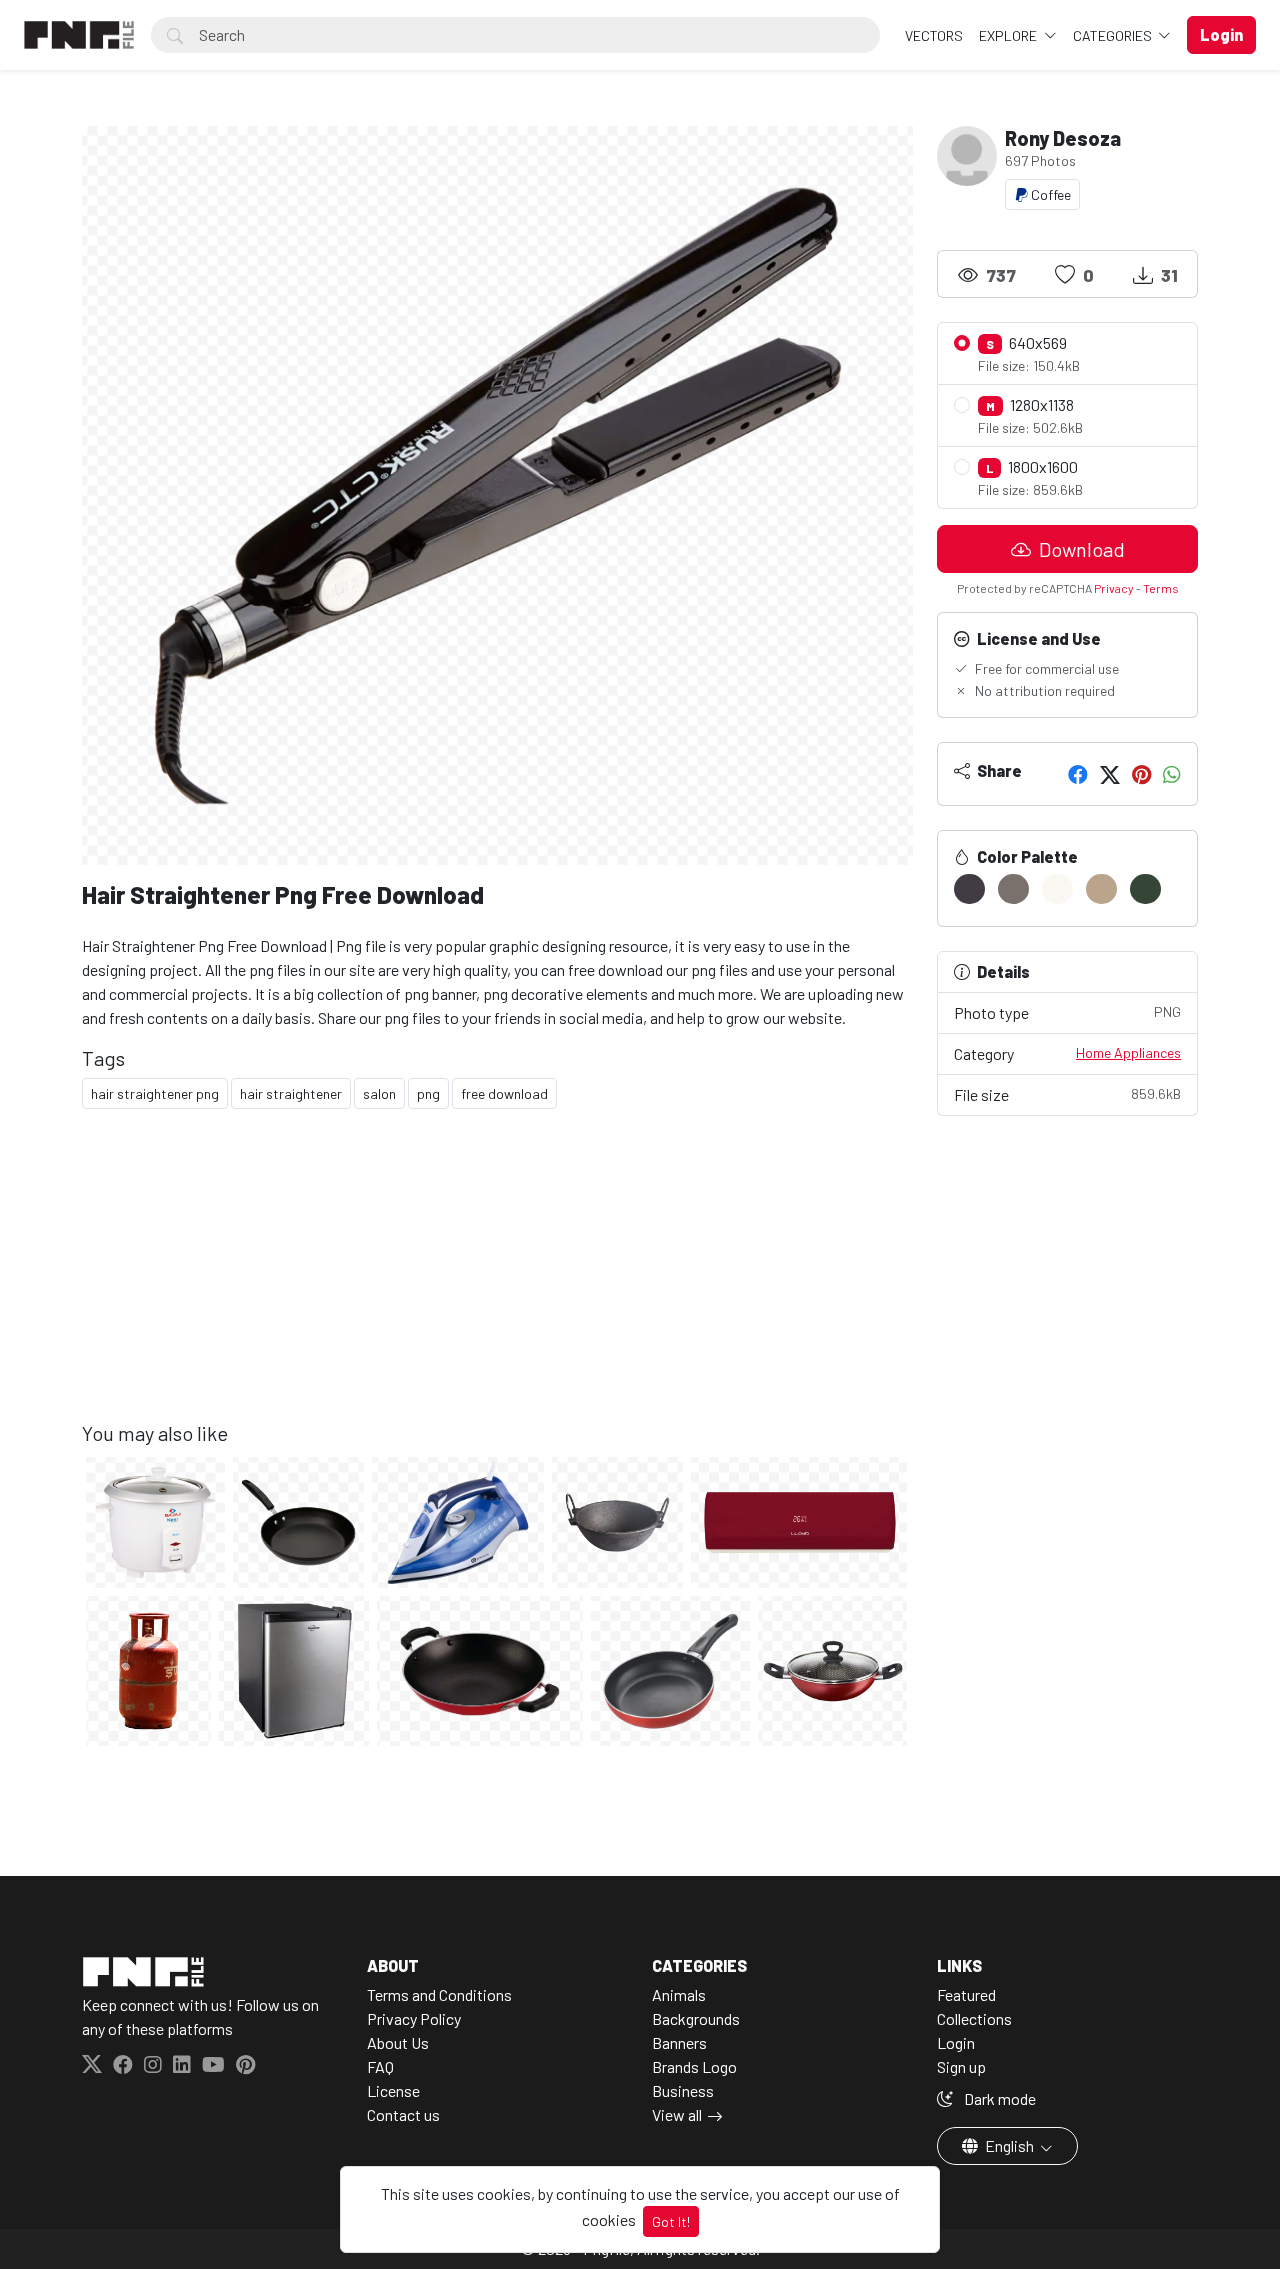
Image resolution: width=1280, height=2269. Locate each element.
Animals (679, 1994)
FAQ (380, 2066)
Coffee (1049, 194)
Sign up (961, 2066)
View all (677, 2114)
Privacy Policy (414, 2018)
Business (683, 2090)
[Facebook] (1078, 774)
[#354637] (1145, 889)
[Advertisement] (497, 1281)
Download (1080, 549)
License (393, 2090)
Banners (679, 2042)
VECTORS (934, 35)
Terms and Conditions (439, 1994)
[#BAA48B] (1101, 889)
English (1009, 2145)
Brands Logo (694, 2066)
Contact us (403, 2114)
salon (379, 1093)
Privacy (1114, 588)
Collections (974, 2018)
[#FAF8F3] (1057, 889)
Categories (1114, 35)
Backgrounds (696, 2018)
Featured (966, 1994)
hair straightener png (155, 1093)
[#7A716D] (1013, 889)
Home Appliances (1128, 1052)
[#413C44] (969, 889)
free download (504, 1093)
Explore (1009, 35)
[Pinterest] (1141, 774)
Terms (1161, 588)
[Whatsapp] (1172, 774)
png (428, 1093)
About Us (398, 2042)
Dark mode (998, 2098)
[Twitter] (1110, 774)
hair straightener (291, 1093)
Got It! (671, 2221)
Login (956, 2042)
